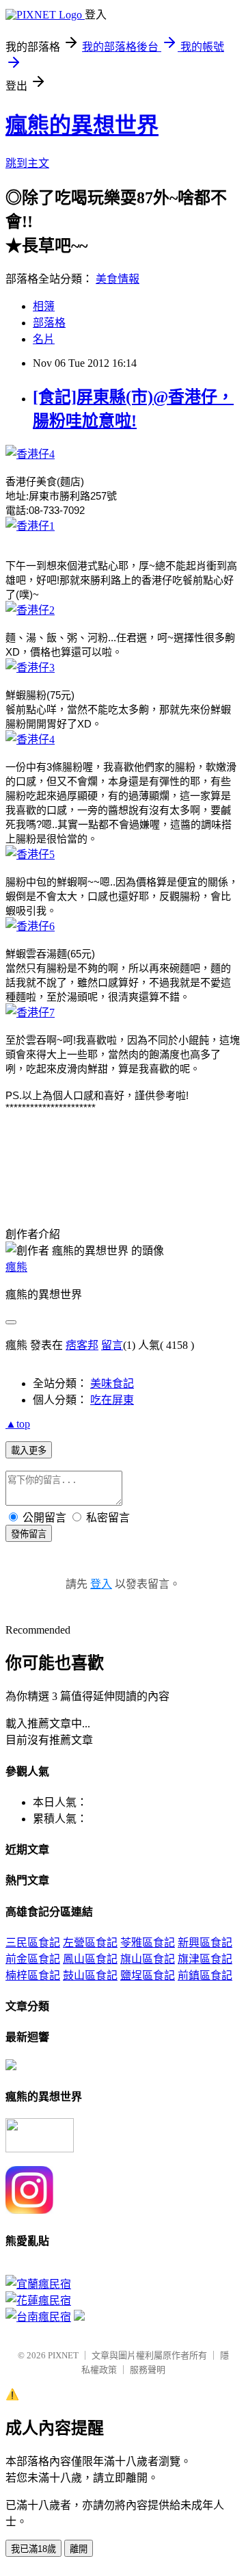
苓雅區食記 (148, 1943)
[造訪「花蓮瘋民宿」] (38, 2301)
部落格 (49, 323)
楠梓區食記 (33, 1975)
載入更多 (29, 1451)
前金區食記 (33, 1959)
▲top (18, 1424)
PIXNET (63, 2355)
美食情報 (118, 279)
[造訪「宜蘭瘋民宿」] (38, 2284)
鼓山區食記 (90, 1975)
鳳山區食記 (90, 1959)
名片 (44, 339)
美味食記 (112, 1383)
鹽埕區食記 (148, 1975)
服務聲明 (148, 2370)
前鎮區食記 (205, 1975)
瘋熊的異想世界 (82, 125)
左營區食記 (90, 1943)
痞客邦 (82, 1345)
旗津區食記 (205, 1959)
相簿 (44, 306)
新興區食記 (205, 1943)
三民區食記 (33, 1943)
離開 (79, 2549)
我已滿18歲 (33, 2549)
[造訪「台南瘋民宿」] (38, 2317)
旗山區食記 (148, 1959)
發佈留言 (29, 1534)
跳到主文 (27, 163)
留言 (112, 1345)
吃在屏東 (112, 1400)
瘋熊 (16, 1267)
